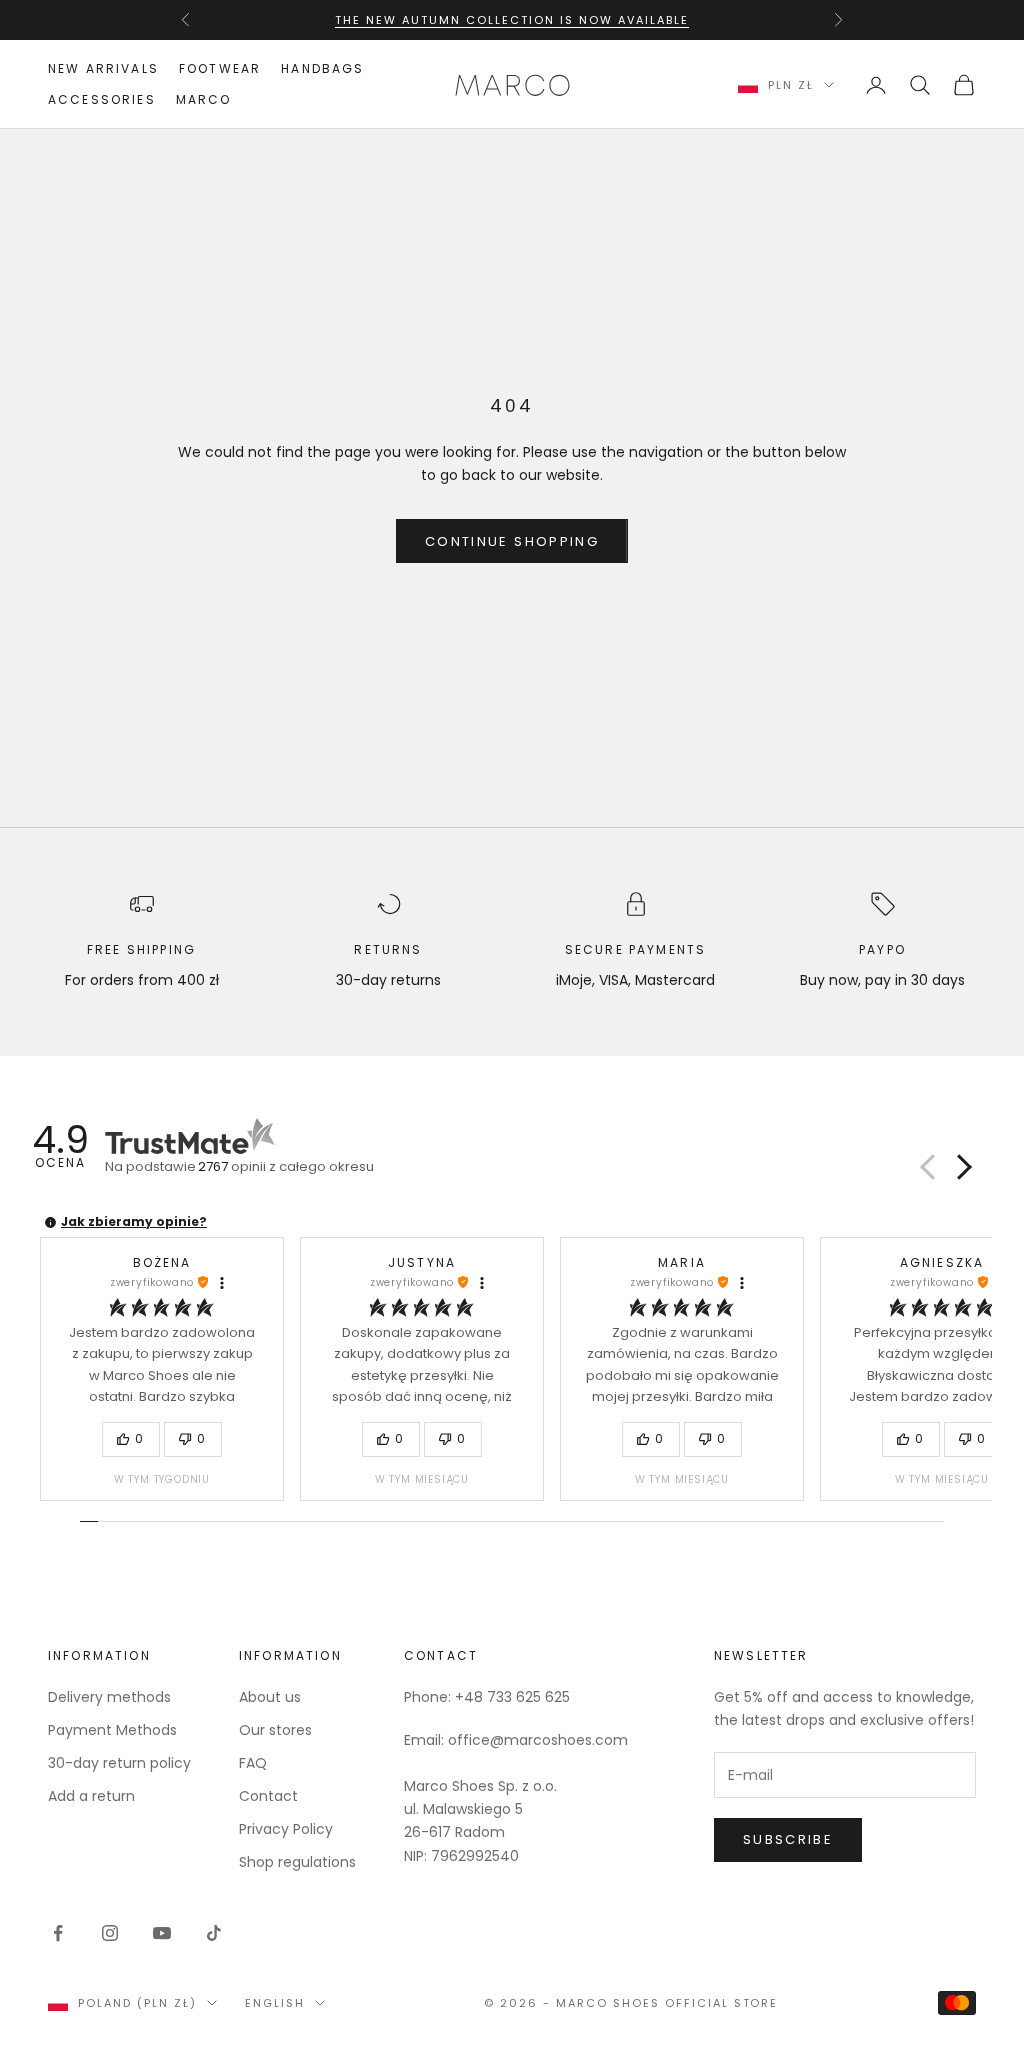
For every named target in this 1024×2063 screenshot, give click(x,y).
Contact (268, 1796)
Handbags (322, 68)
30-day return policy (119, 1763)
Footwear (220, 68)
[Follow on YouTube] (162, 1933)
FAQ (253, 1763)
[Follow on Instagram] (110, 1933)
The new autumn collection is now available (511, 20)
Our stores (275, 1730)
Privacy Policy (286, 1829)
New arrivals (103, 68)
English (275, 2003)
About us (270, 1697)
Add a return (91, 1796)
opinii (286, 1166)
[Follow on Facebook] (58, 1933)
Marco (204, 99)
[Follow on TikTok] (214, 1933)
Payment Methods (112, 1730)
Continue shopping (512, 541)
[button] (961, 1167)
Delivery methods (109, 1697)
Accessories (102, 99)
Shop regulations (297, 1862)
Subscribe (788, 1839)
